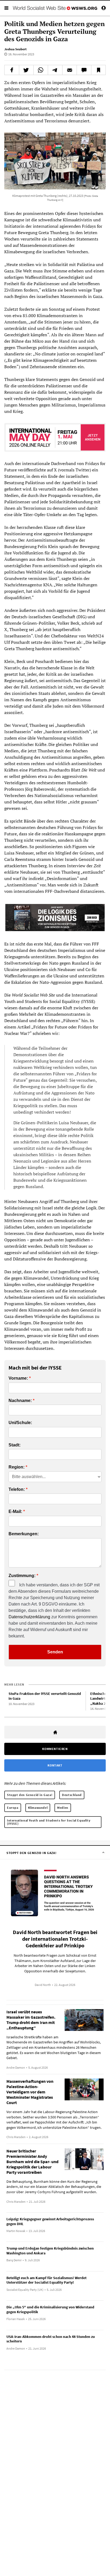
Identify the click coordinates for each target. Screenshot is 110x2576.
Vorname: (18, 1378)
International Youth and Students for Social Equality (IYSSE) (49, 1822)
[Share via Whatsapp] (41, 70)
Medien (63, 1808)
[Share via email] (70, 70)
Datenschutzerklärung (29, 1617)
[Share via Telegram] (55, 70)
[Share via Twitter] (26, 70)
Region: (17, 1467)
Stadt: (15, 1445)
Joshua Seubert (15, 49)
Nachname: (20, 1401)
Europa (13, 1808)
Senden (55, 1652)
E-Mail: (15, 1512)
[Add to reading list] (98, 70)
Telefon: (17, 1490)
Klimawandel (38, 1808)
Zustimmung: (22, 1576)
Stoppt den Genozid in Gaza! (30, 1795)
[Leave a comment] (84, 70)
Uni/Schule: (20, 1423)
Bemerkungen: (24, 1534)
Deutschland (72, 1795)
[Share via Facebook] (12, 70)
